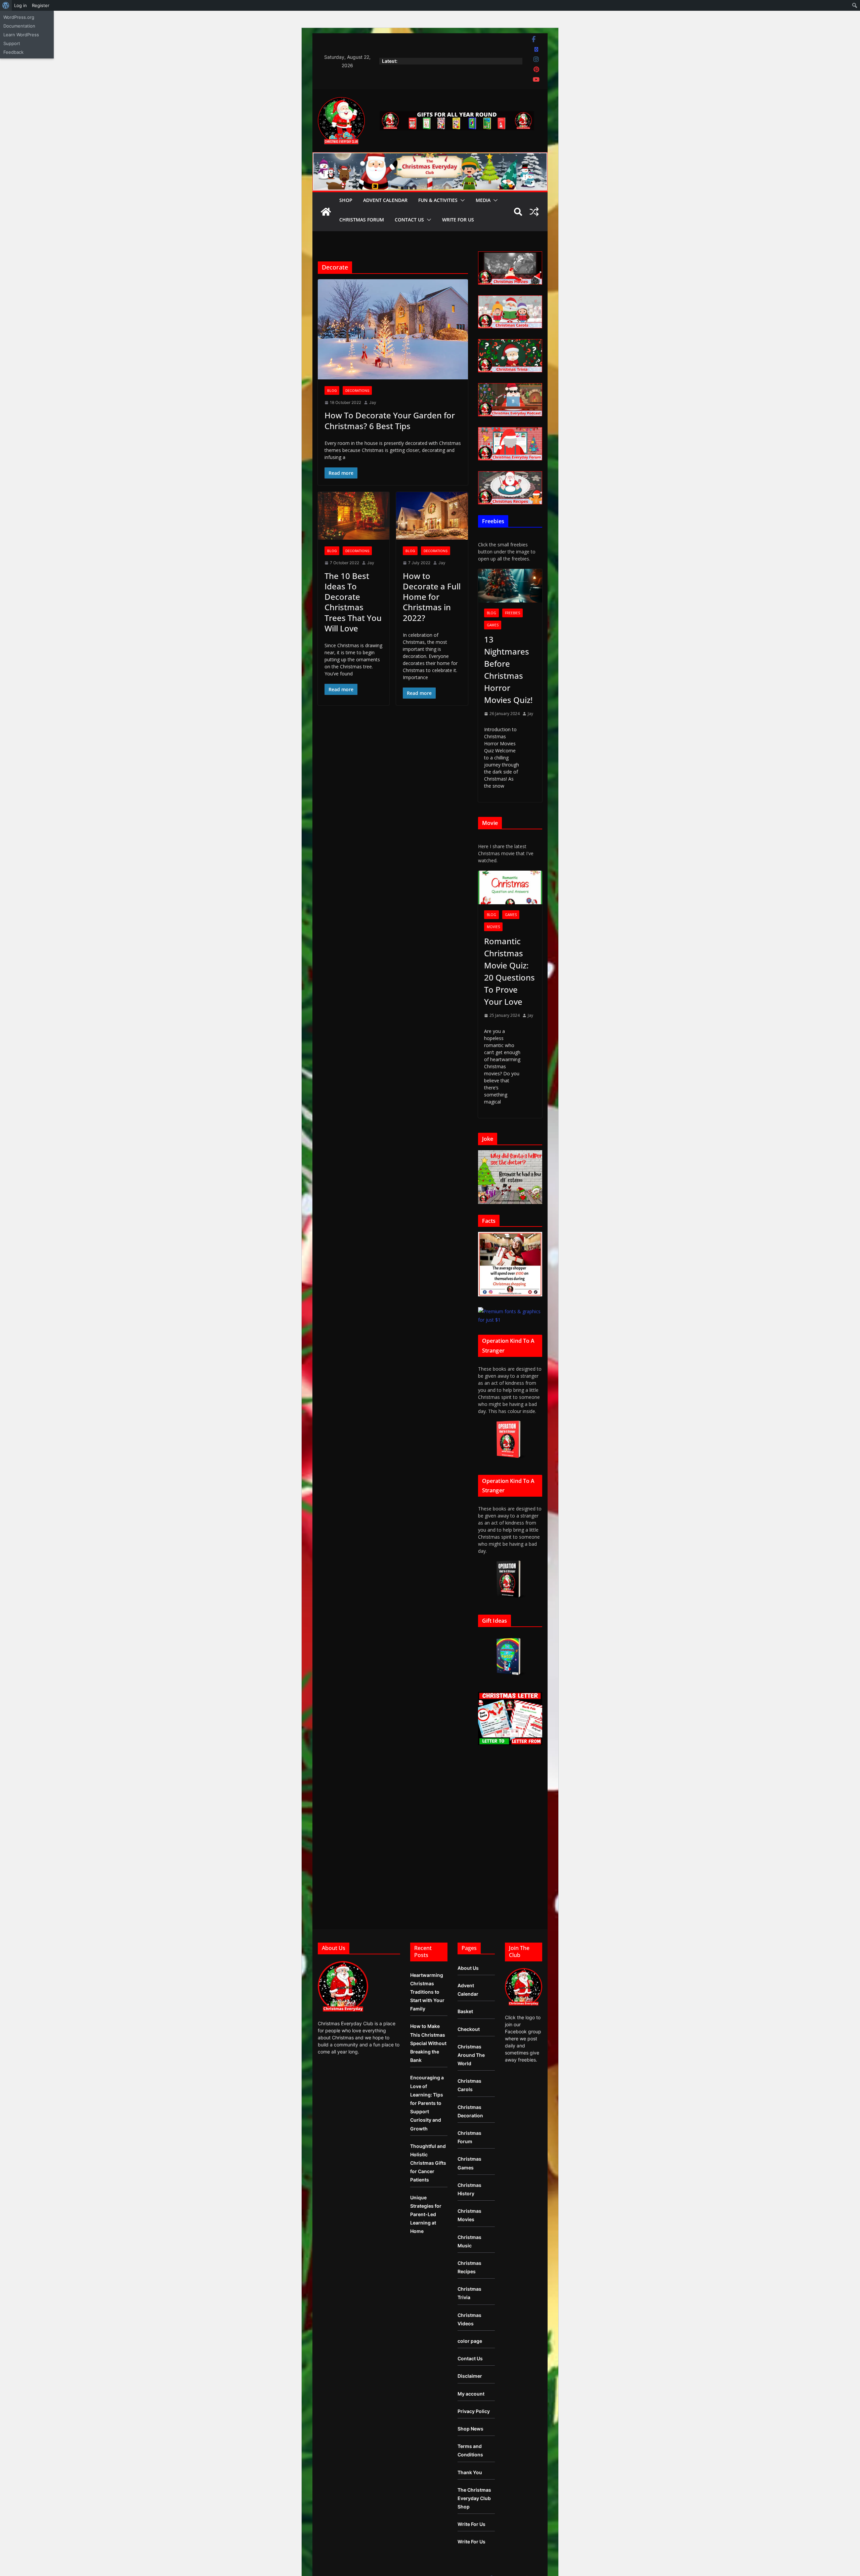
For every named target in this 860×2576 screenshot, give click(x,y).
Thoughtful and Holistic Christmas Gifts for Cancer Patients (428, 2163)
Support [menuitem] (12, 43)
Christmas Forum (362, 220)
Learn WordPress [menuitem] (21, 35)
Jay (373, 402)
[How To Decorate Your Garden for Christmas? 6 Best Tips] (393, 329)
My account (471, 2394)
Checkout (469, 2029)
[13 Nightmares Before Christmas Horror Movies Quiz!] (510, 586)
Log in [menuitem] (20, 5)
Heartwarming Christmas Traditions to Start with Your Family (427, 1992)
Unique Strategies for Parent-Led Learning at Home (426, 2214)
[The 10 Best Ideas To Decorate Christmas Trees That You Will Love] (354, 516)
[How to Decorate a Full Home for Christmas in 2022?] (432, 516)
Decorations (357, 390)
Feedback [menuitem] (13, 52)
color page (470, 2341)
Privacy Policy (474, 2411)
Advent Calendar (385, 200)
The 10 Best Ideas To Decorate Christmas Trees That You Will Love (353, 602)
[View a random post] (534, 212)
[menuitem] (6, 5)
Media (483, 200)
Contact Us (409, 220)
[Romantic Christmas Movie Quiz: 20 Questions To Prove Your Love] (510, 888)
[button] (461, 200)
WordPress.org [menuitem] (19, 17)
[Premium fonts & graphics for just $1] (510, 1311)
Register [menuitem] (41, 5)
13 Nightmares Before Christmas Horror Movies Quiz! (508, 670)
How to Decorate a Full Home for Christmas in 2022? (432, 597)
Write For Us (458, 220)
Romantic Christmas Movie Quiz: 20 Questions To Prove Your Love (509, 971)
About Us (468, 1968)
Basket (465, 2011)
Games (493, 625)
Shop (346, 200)
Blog (332, 390)
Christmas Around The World (471, 2055)
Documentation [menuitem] (19, 26)
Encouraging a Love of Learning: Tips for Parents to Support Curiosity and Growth (427, 2103)
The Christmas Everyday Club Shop (474, 2498)
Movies (493, 927)
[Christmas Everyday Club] (326, 212)
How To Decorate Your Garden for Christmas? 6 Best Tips (390, 420)
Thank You (470, 2472)
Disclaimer (470, 2376)
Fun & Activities (438, 200)
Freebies (512, 613)
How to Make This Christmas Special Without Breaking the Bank (428, 2043)
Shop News (470, 2429)
